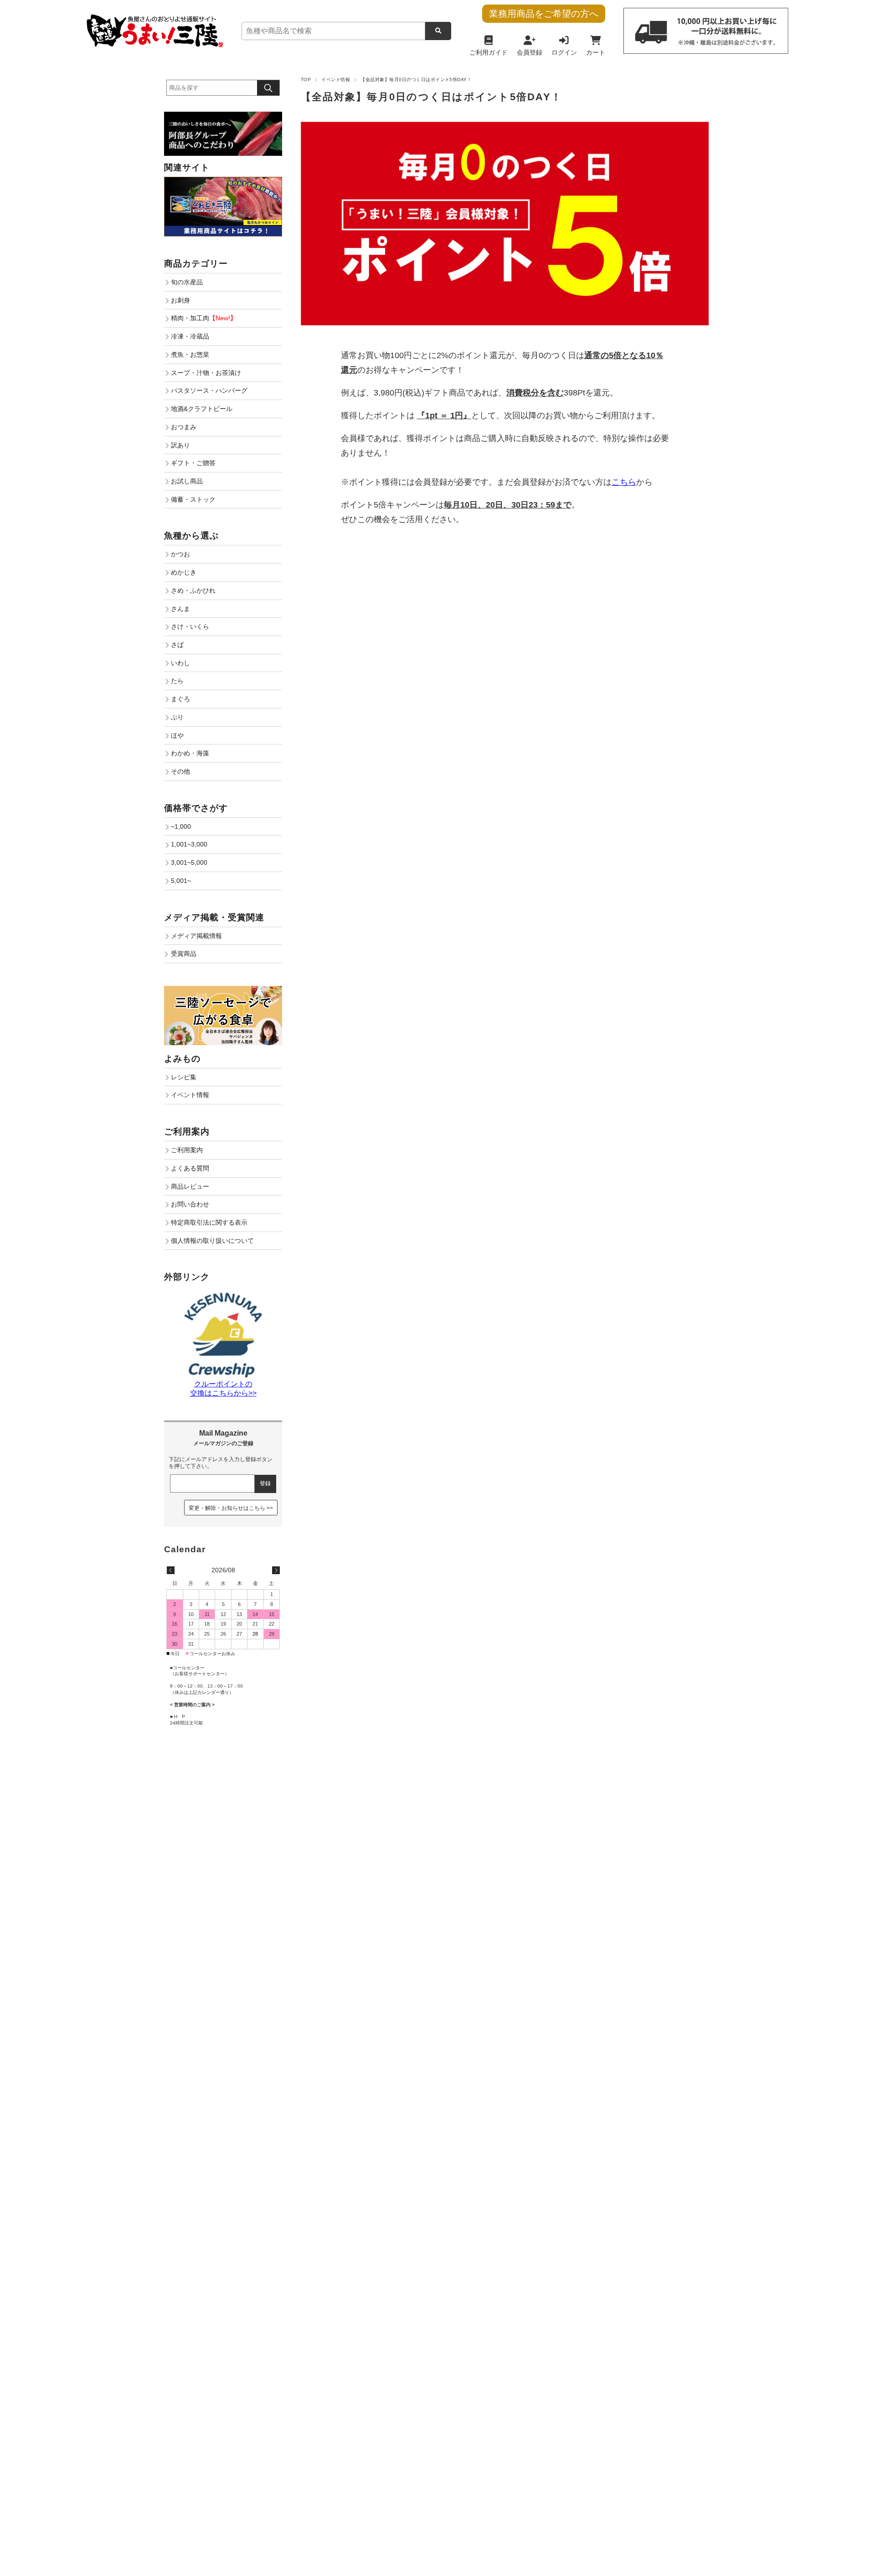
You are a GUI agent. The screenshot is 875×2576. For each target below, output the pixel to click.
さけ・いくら (190, 626)
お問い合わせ (190, 1204)
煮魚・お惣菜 (190, 354)
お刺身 (180, 300)
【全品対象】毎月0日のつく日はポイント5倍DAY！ (431, 97)
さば (177, 645)
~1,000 (181, 826)
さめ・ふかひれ (193, 590)
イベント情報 (336, 80)
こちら (624, 482)
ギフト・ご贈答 (193, 463)
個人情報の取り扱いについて (212, 1241)
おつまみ (184, 427)
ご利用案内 (187, 1150)
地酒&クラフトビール (202, 409)
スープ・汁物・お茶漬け (206, 373)
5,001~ (181, 881)
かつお (180, 554)
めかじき (184, 572)
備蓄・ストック (193, 499)
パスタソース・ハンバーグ (209, 390)
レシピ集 (184, 1077)
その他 (180, 771)
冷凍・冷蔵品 (190, 336)
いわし (180, 663)
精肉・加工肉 (204, 318)
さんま (180, 609)
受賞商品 (184, 954)
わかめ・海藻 (190, 753)
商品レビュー (190, 1186)
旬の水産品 (187, 282)
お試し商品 (187, 481)
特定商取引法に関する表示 (209, 1222)
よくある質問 (190, 1168)
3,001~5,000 (189, 862)
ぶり (177, 717)
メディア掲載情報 (196, 936)
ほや (177, 735)
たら (177, 681)
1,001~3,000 (189, 844)
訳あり (180, 445)
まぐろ (180, 699)
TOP (306, 80)
